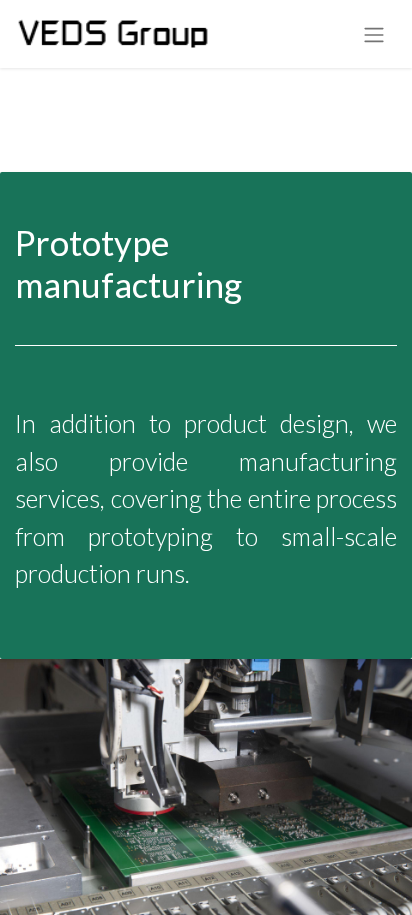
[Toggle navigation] (374, 34)
